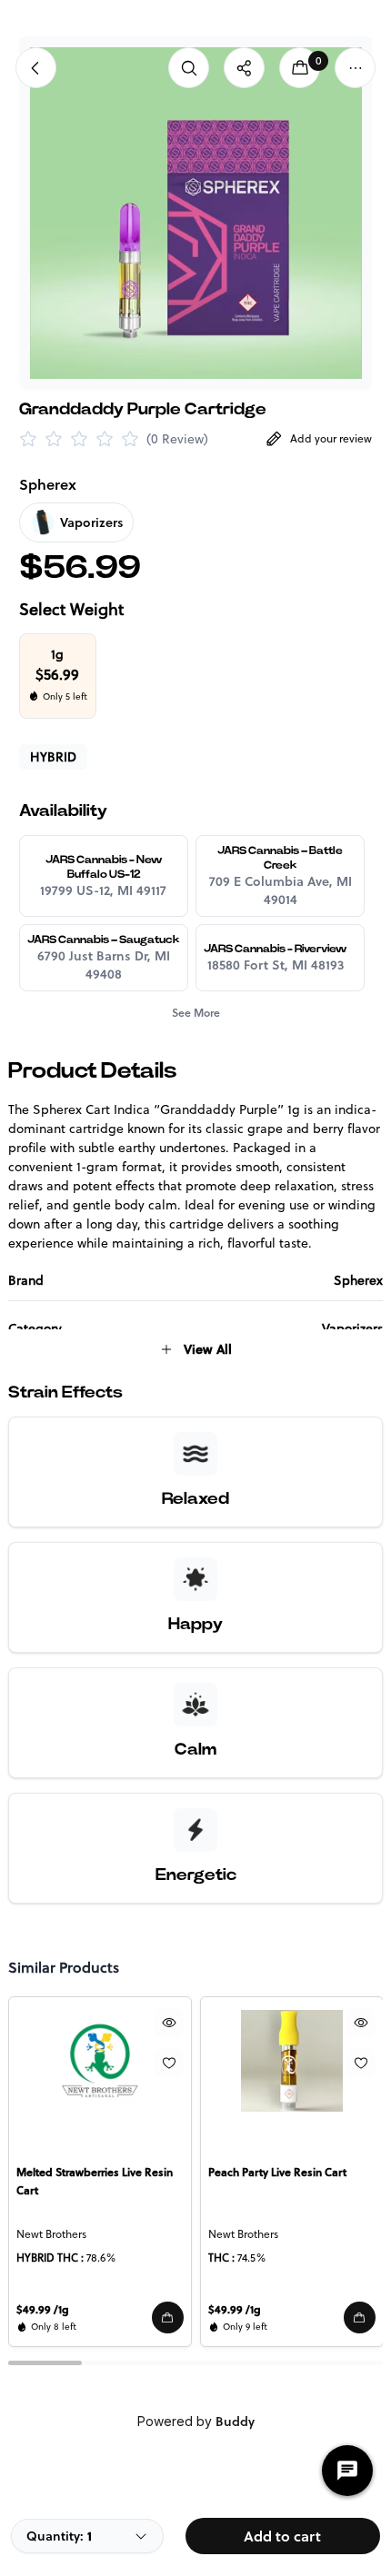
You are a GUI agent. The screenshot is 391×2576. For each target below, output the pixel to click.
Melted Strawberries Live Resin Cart (95, 2181)
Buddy (235, 2422)
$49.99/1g (43, 2309)
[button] (167, 2317)
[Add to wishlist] (168, 2063)
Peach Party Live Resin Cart (277, 2172)
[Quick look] (168, 2023)
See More (196, 1013)
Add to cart (282, 2536)
